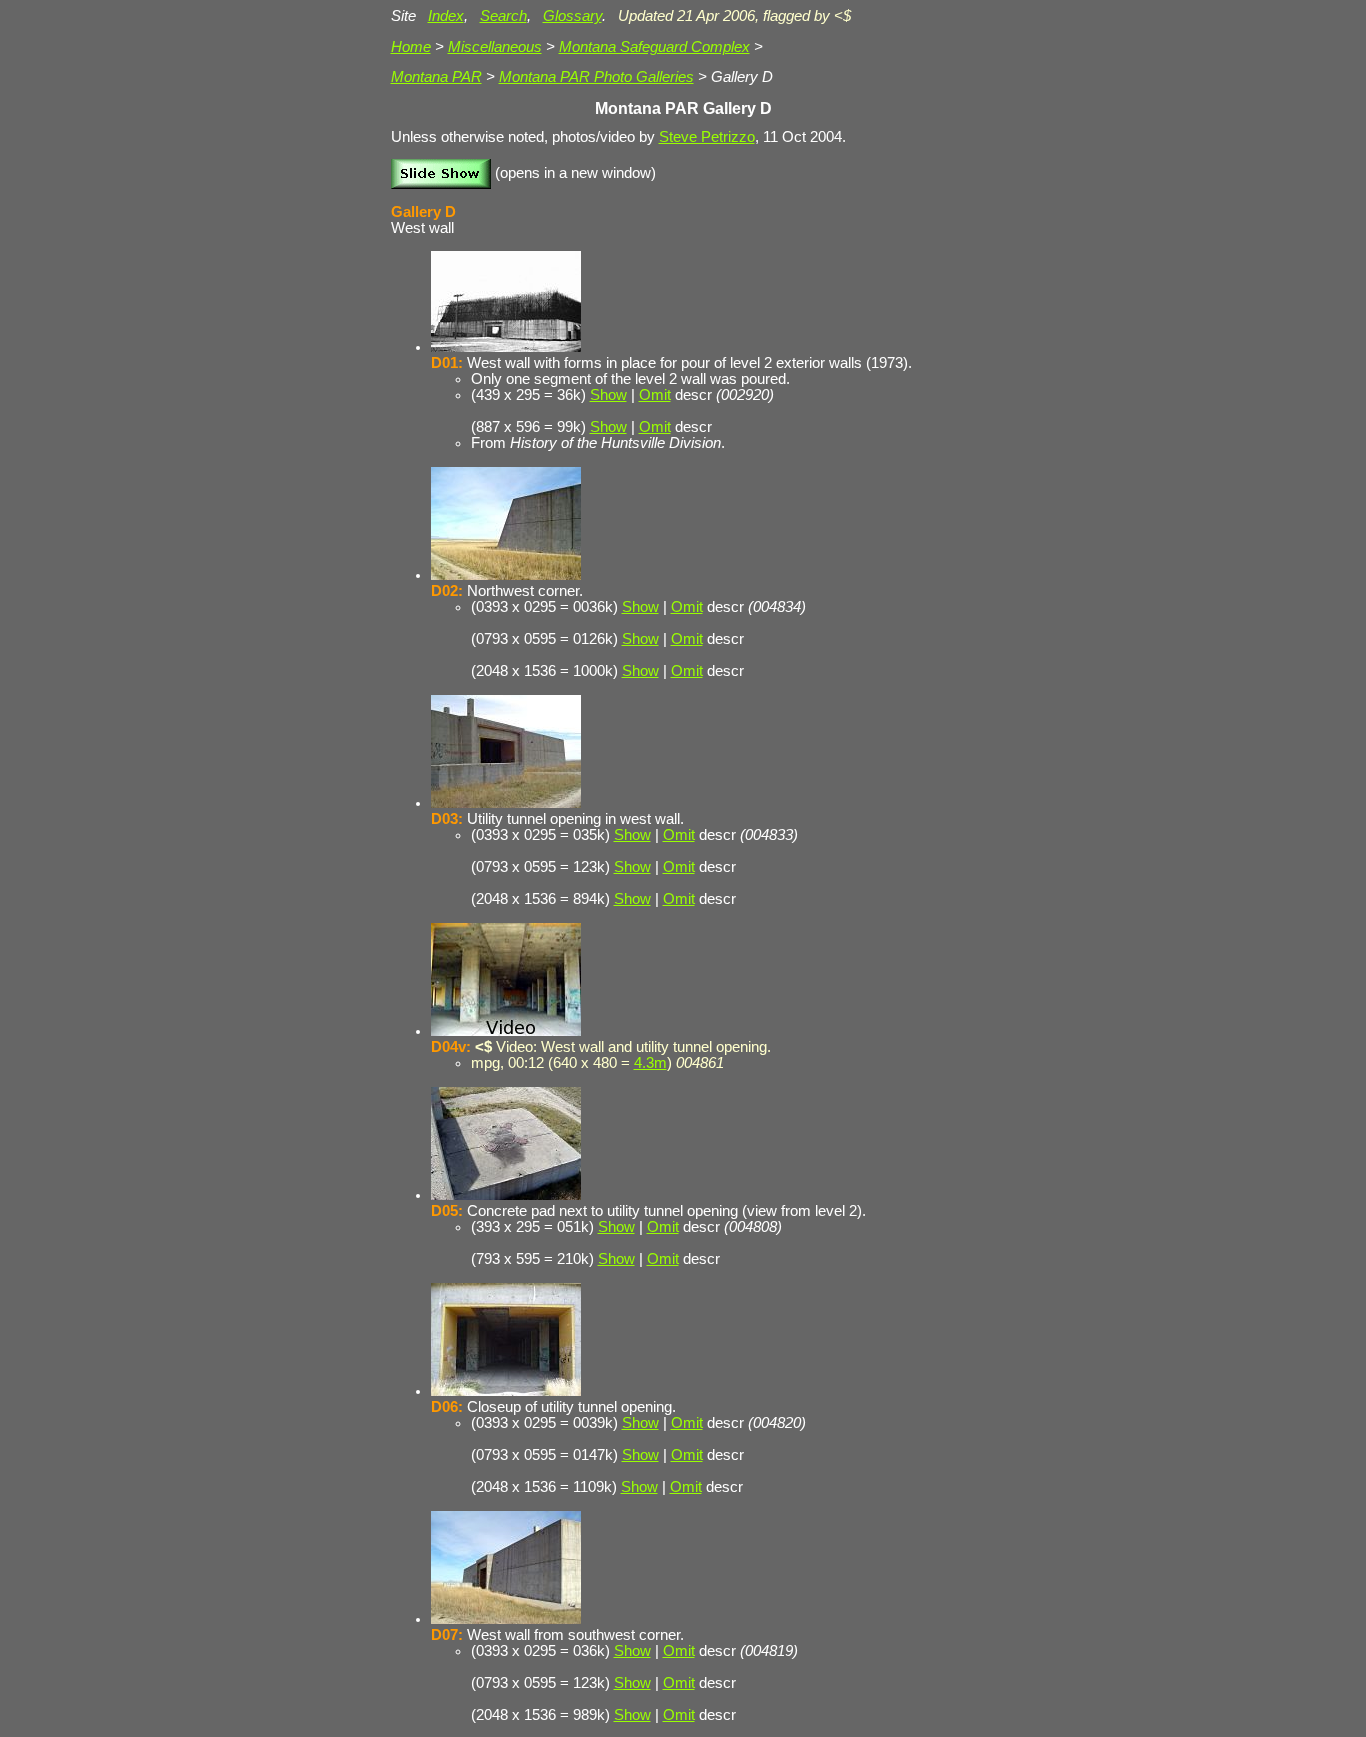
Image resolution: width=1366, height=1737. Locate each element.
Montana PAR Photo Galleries (596, 77)
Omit (655, 395)
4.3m (650, 1063)
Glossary (572, 16)
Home (411, 47)
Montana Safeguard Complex (654, 47)
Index (446, 16)
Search (503, 16)
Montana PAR (436, 77)
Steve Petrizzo (707, 137)
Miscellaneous (495, 47)
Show (608, 395)
